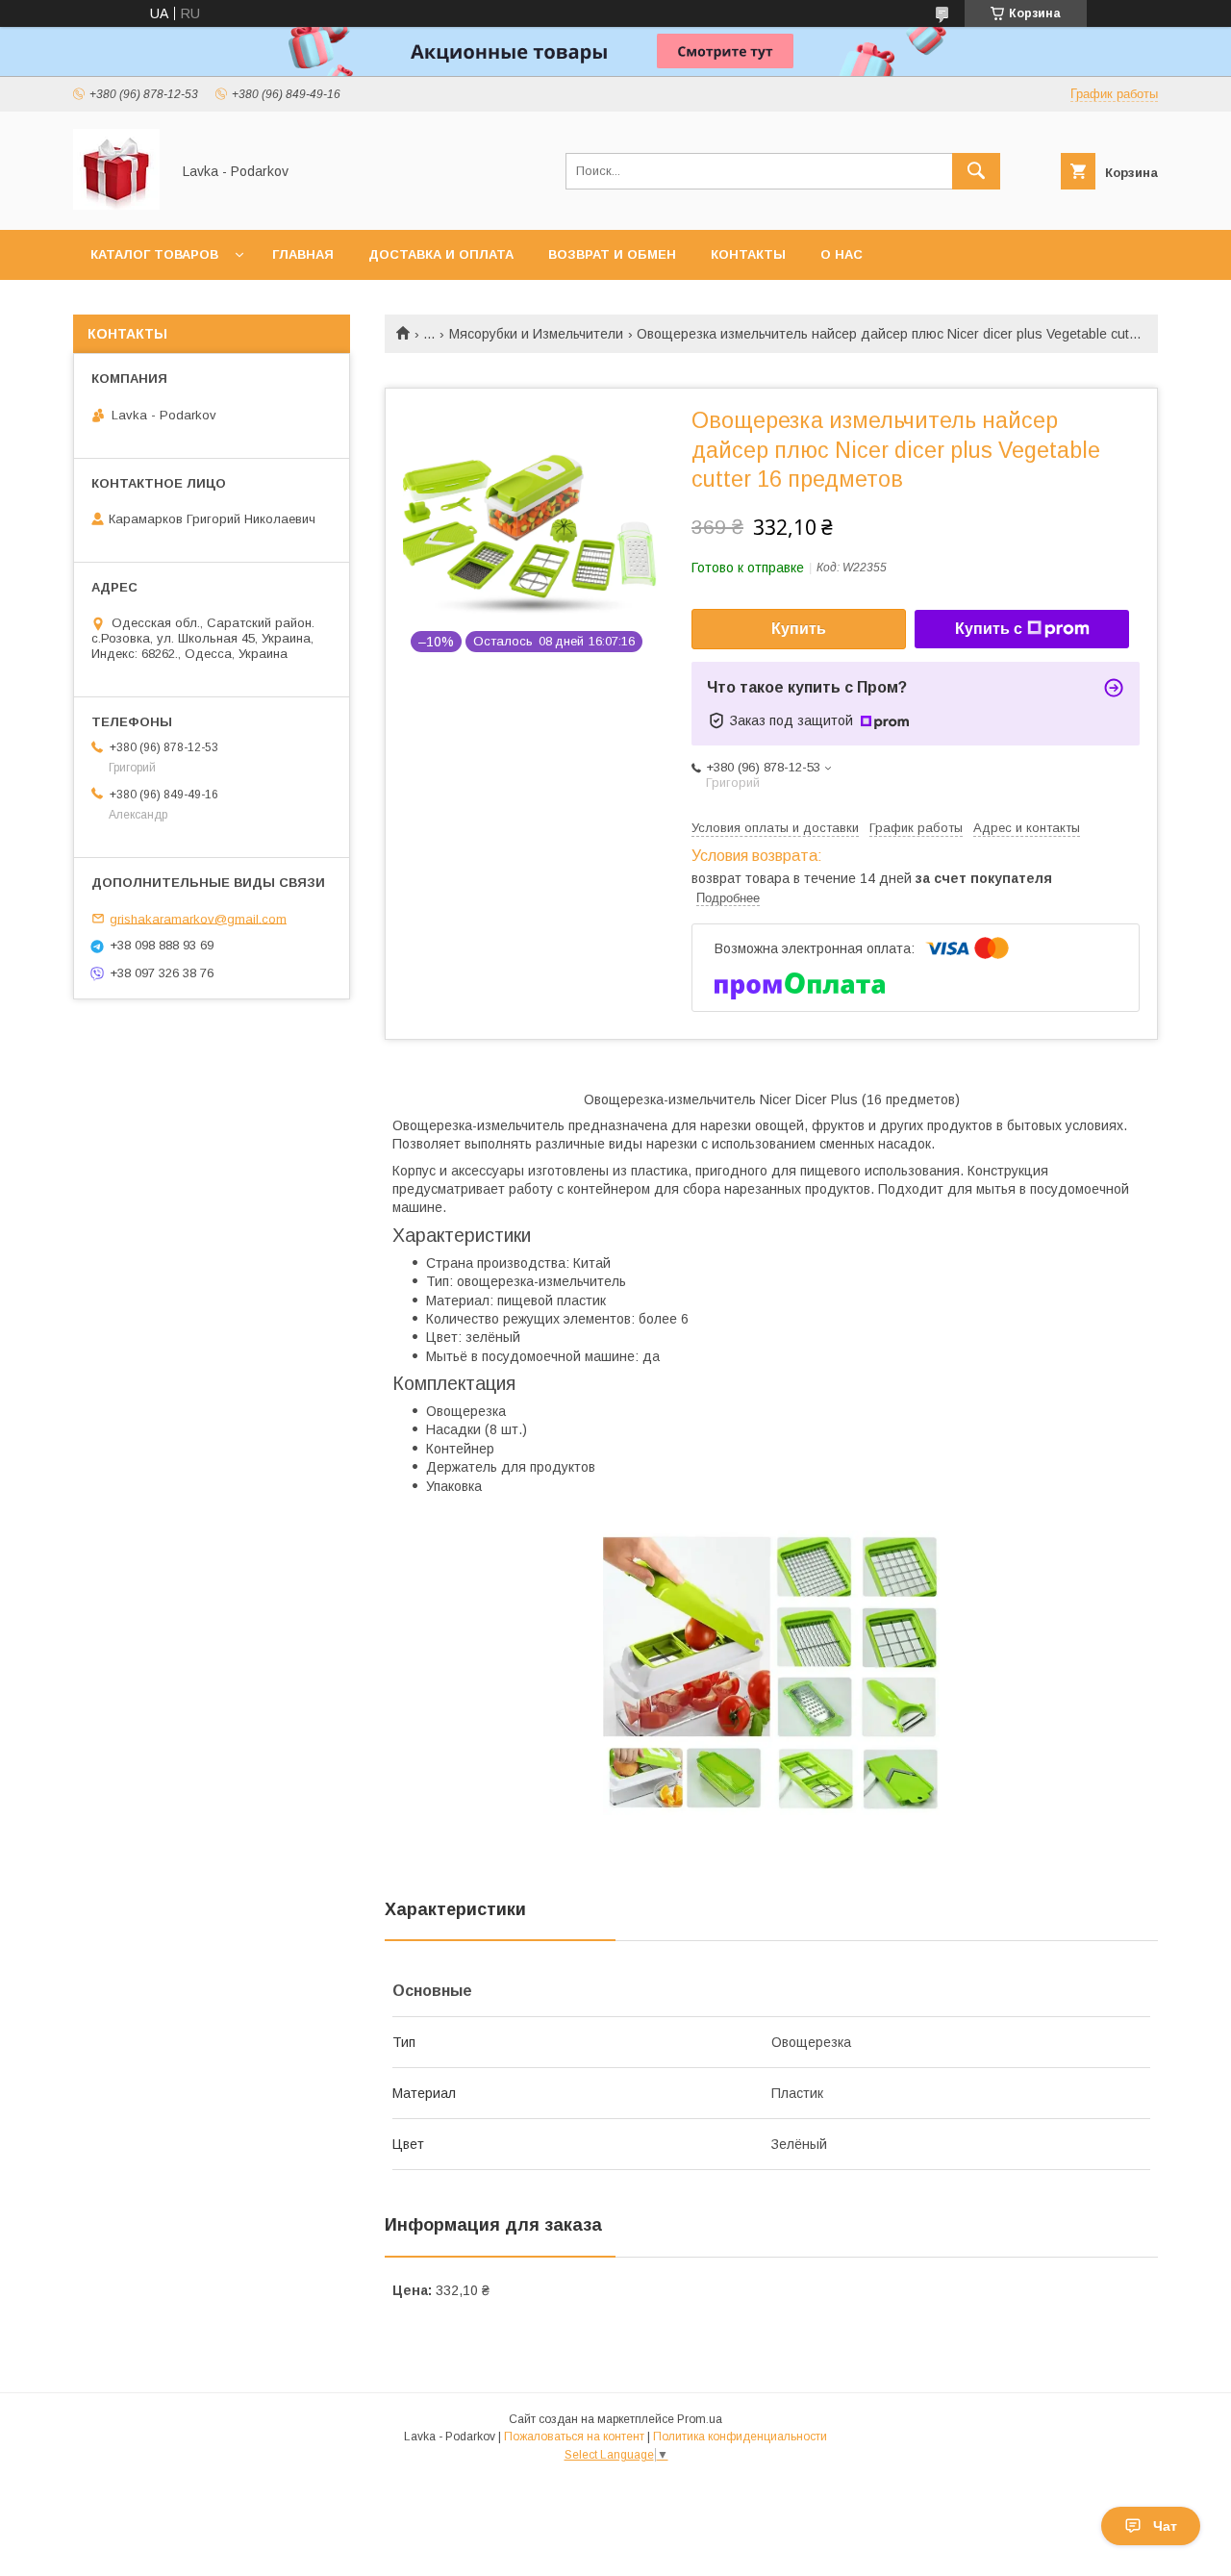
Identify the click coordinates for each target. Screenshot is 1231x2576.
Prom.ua (700, 2419)
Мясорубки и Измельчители (536, 334)
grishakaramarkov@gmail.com (198, 918)
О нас (842, 254)
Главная (303, 254)
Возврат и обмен (612, 254)
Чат (1165, 2526)
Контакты (748, 254)
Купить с (989, 629)
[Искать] (976, 171)
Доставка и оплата (441, 254)
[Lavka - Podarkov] (116, 205)
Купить (799, 629)
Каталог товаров (154, 254)
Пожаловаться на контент (574, 2437)
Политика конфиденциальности (740, 2437)
